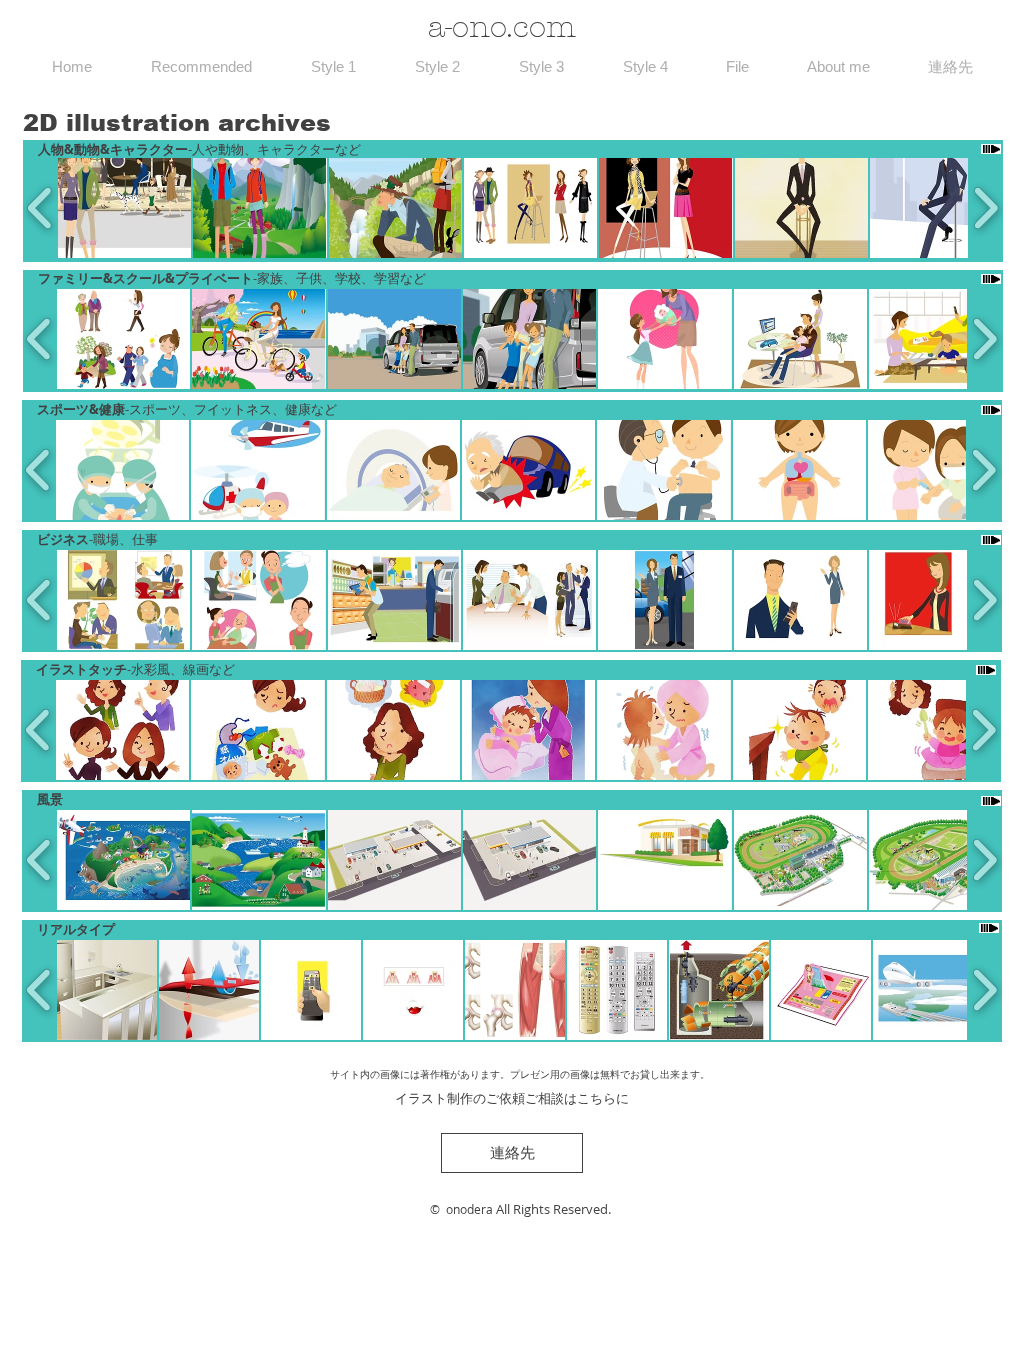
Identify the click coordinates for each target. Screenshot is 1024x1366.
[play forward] (985, 208)
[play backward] (40, 208)
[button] (124, 208)
